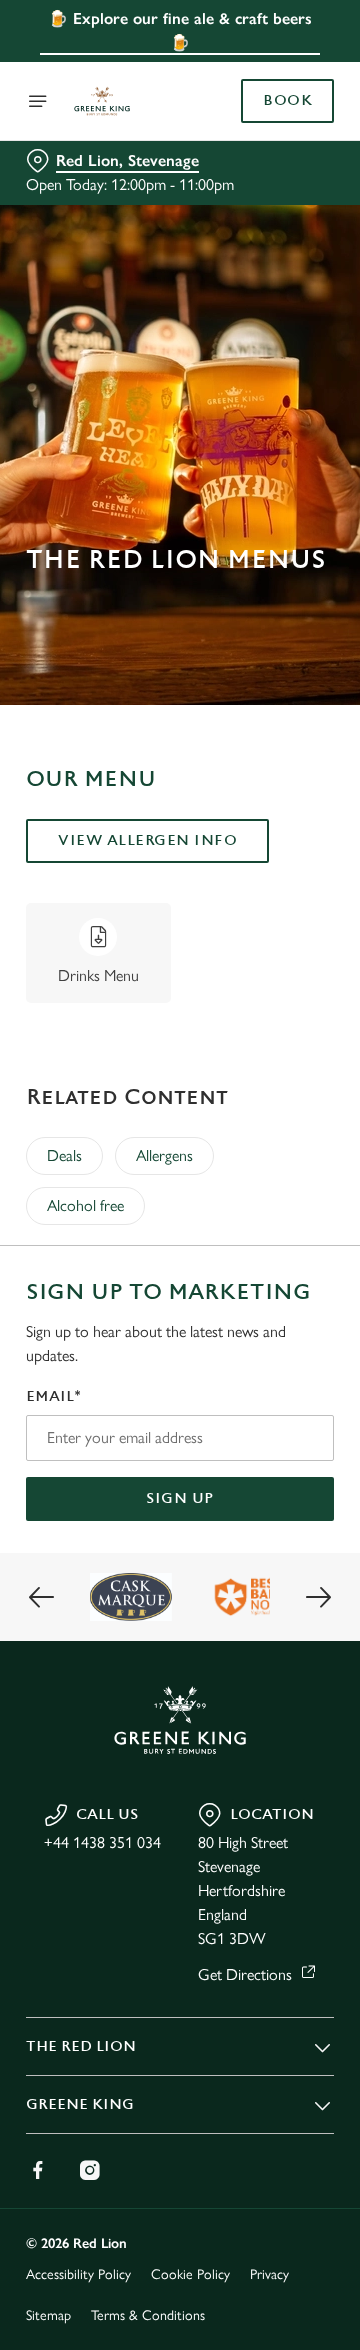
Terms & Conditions (148, 2315)
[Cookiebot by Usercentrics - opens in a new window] (254, 796)
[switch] (308, 1203)
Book (287, 101)
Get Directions (245, 1974)
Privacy (269, 2274)
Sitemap (48, 2315)
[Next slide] (318, 1597)
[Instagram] (90, 2170)
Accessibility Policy (78, 2274)
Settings (269, 1407)
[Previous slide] (42, 1597)
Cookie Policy (190, 2274)
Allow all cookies (180, 1471)
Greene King (80, 2104)
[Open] (38, 101)
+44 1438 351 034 (102, 1842)
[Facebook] (38, 2170)
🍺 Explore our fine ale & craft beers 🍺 (180, 30)
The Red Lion (81, 2046)
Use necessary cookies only (180, 1536)
